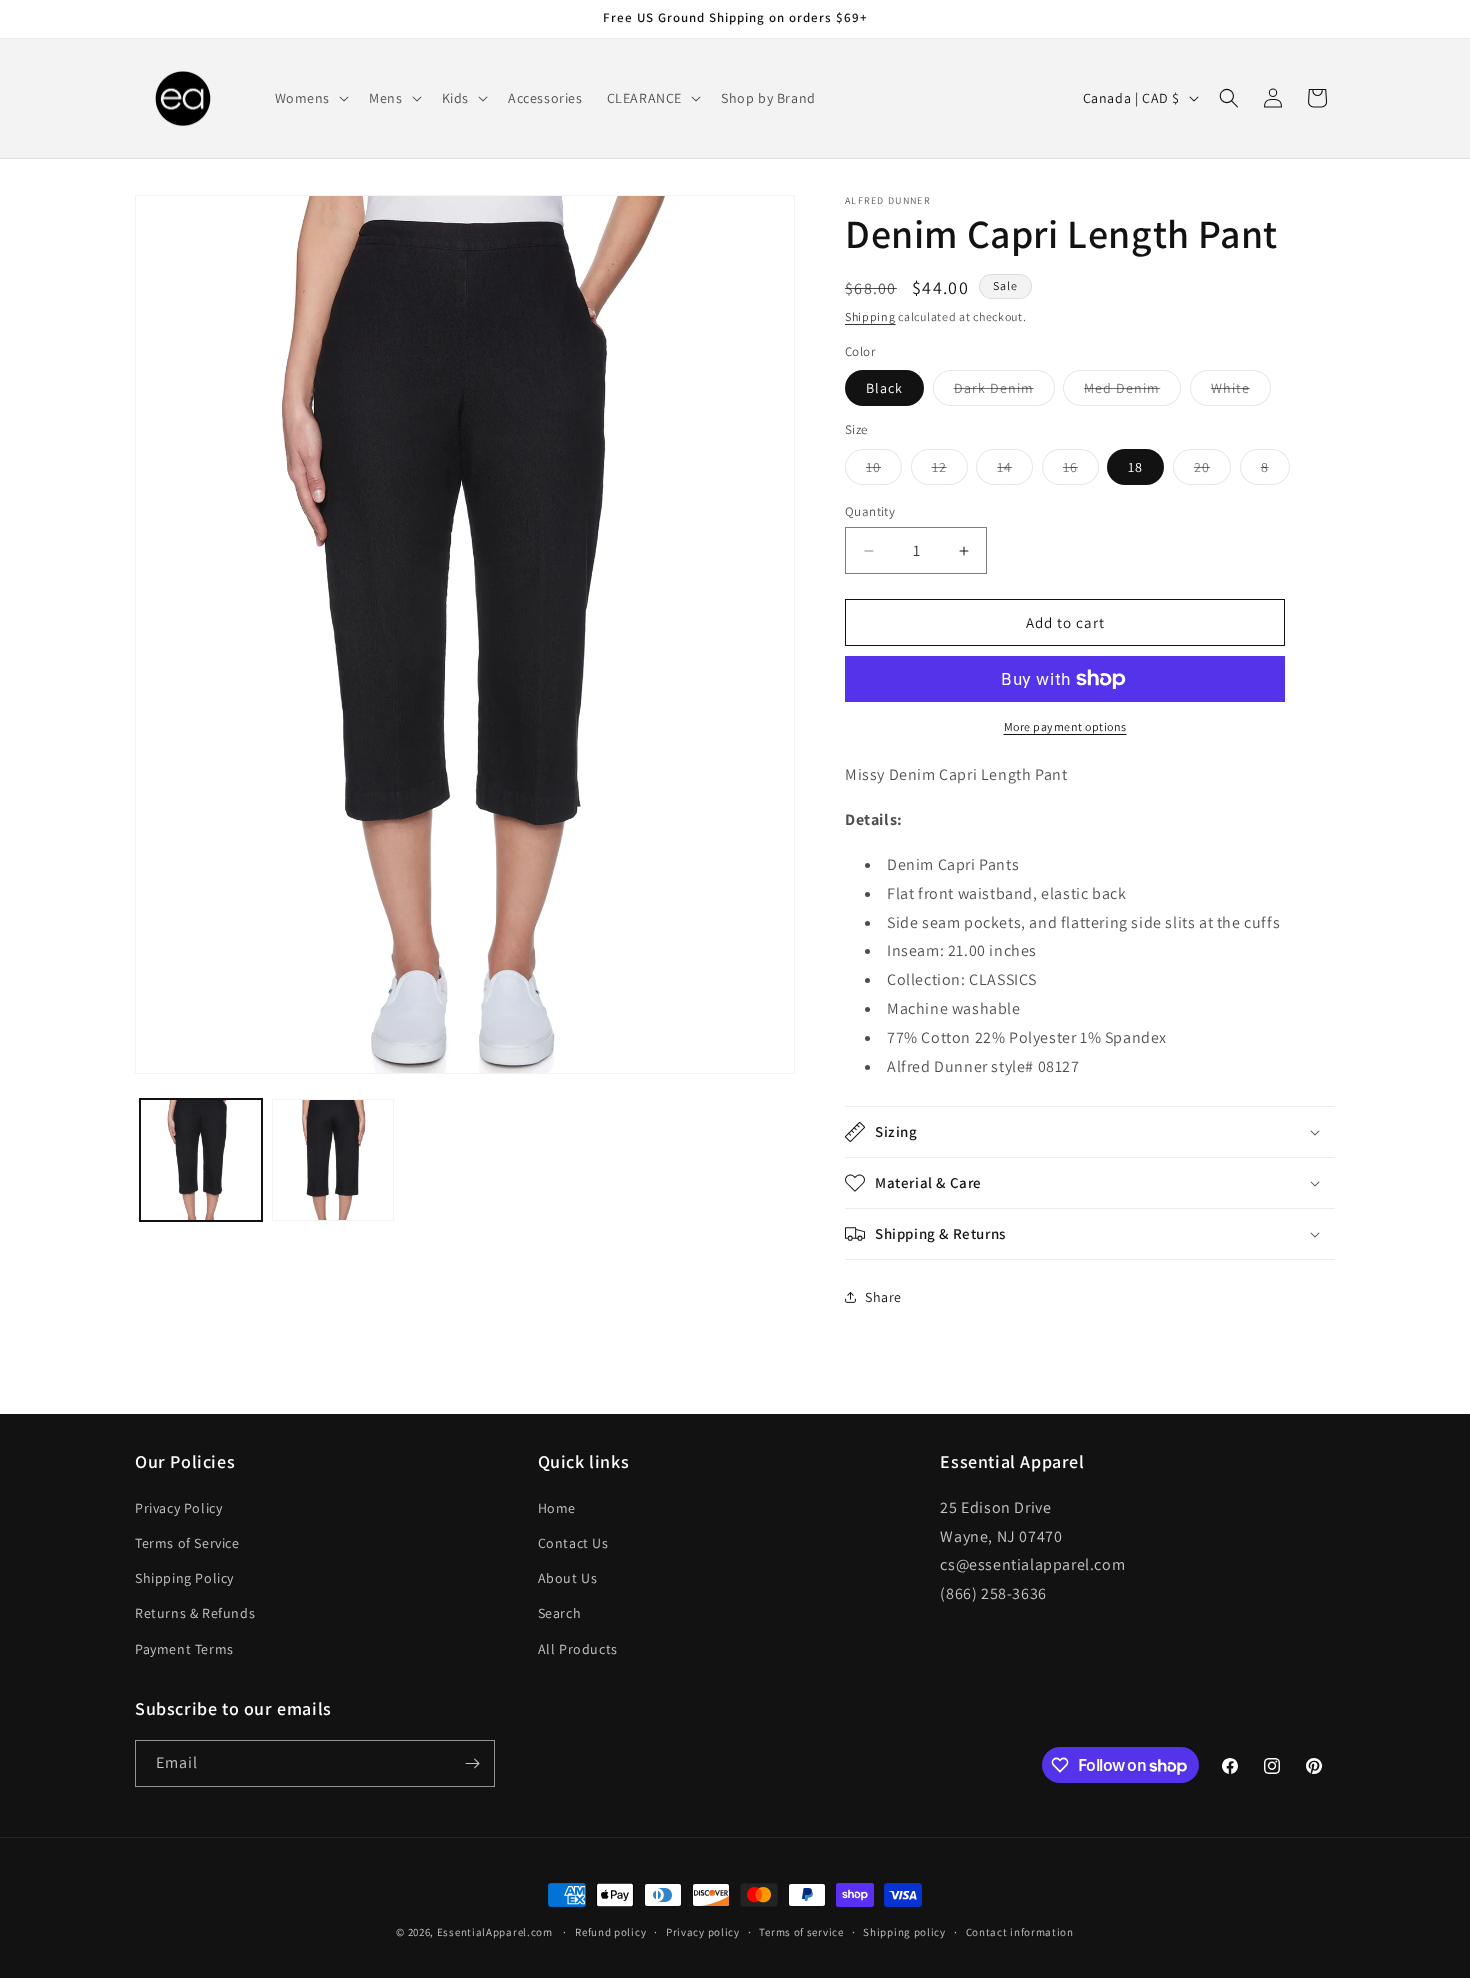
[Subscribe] (472, 1763)
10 (884, 471)
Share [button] (883, 1297)
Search (560, 1613)
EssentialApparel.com (495, 1932)
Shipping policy (904, 1932)
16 (1081, 471)
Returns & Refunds (195, 1613)
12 (950, 471)
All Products (578, 1649)
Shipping (870, 316)
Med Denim (1132, 392)
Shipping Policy (184, 1578)
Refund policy (610, 1932)
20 (1212, 471)
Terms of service (801, 1932)
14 (1015, 471)
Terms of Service (187, 1543)
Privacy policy (703, 1932)
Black (884, 388)
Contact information (1020, 1932)
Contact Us (573, 1543)
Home (557, 1508)
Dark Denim (1004, 392)
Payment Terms (184, 1649)
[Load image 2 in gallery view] (333, 1160)
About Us (568, 1578)
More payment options (1065, 726)
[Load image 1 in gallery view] (201, 1160)
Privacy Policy (178, 1508)
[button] (310, 98)
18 (1135, 467)
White (1241, 392)
